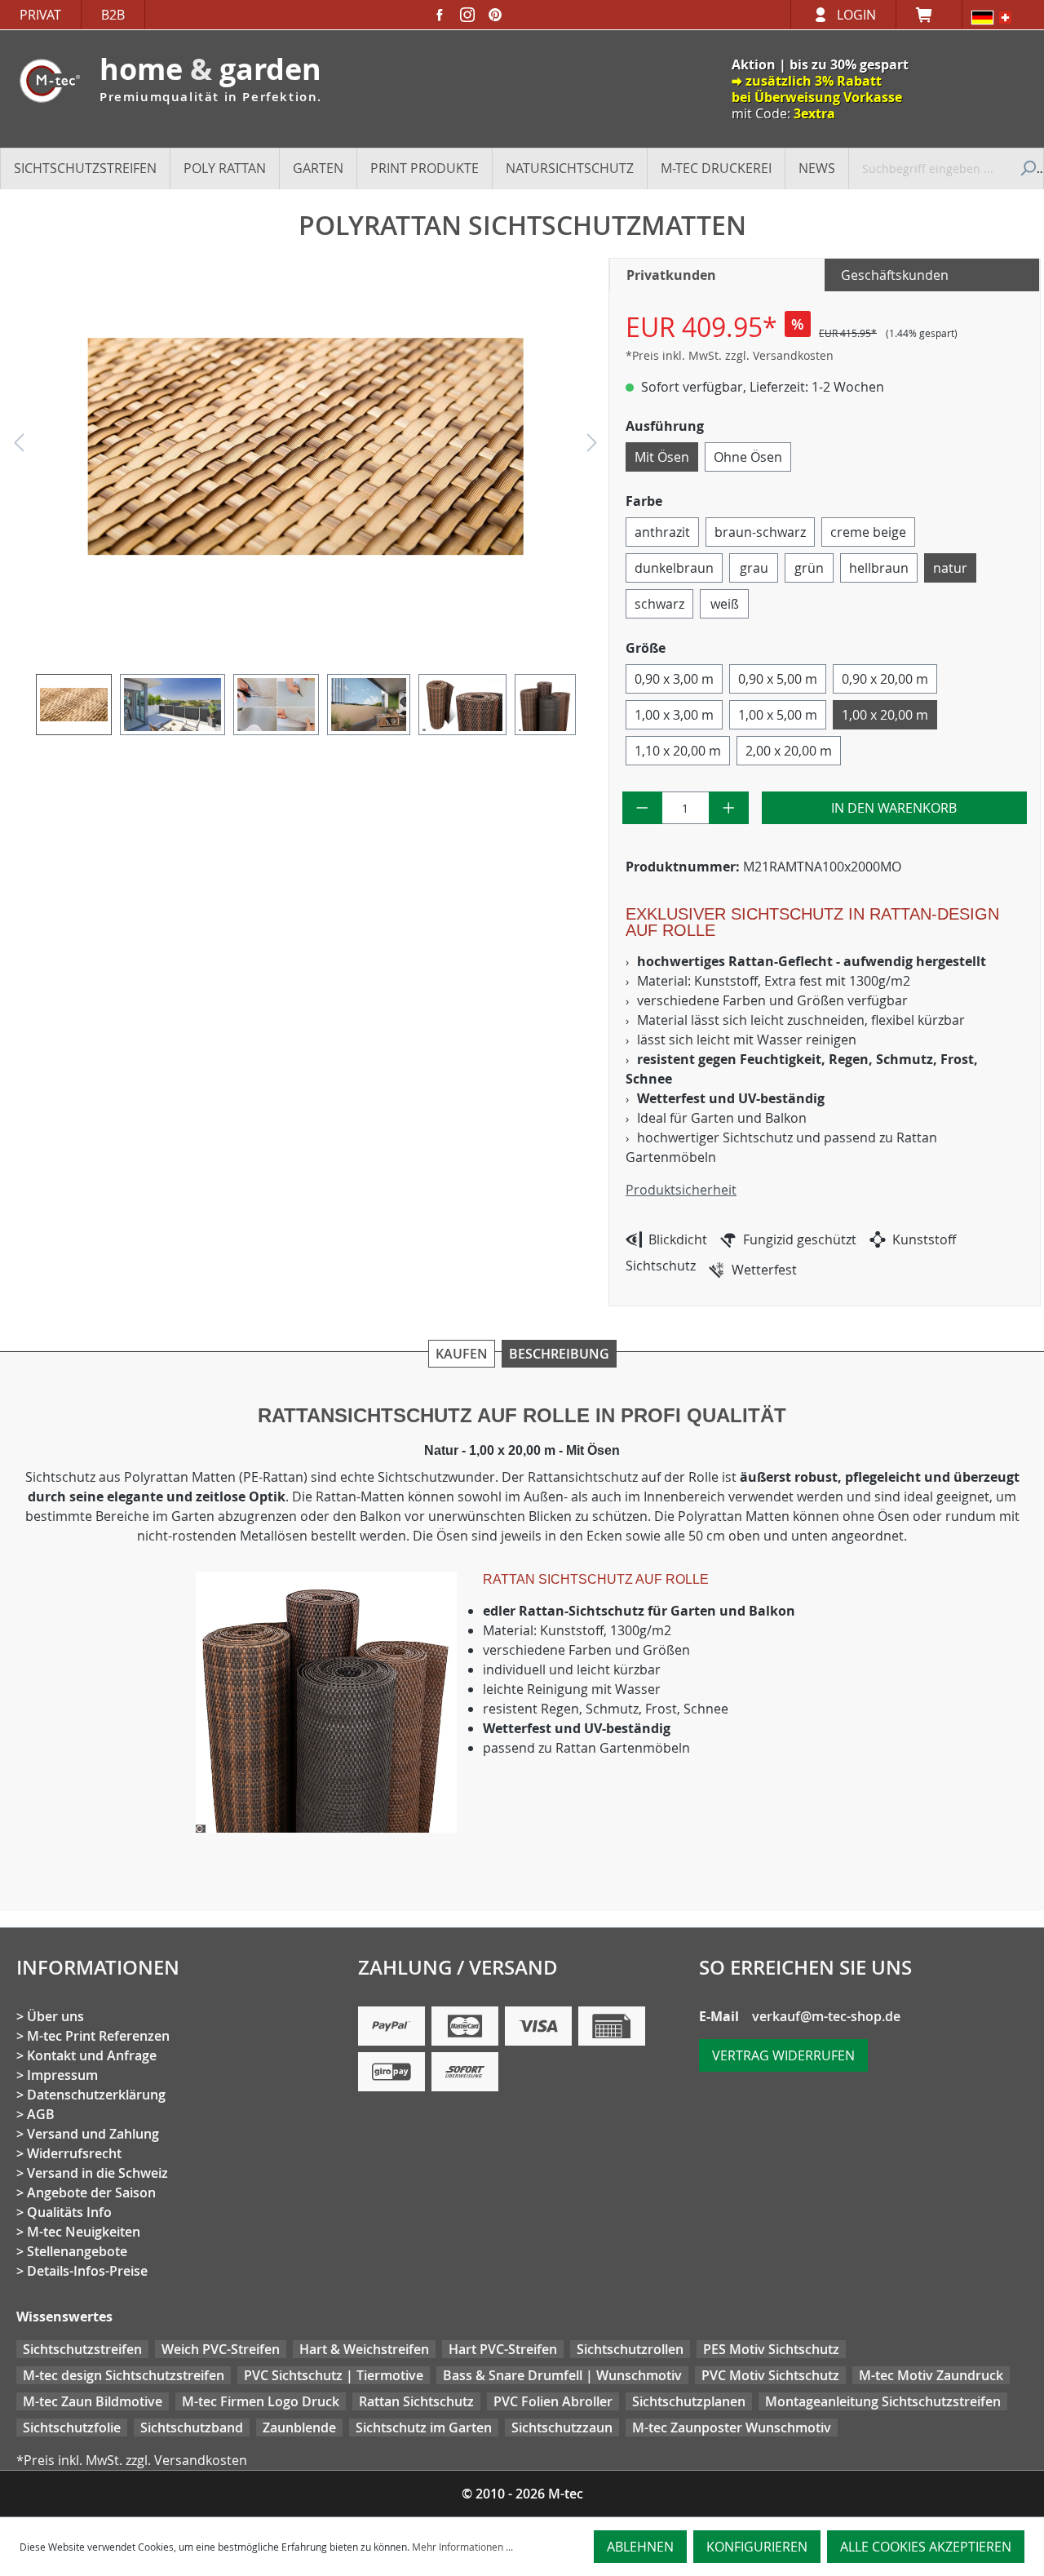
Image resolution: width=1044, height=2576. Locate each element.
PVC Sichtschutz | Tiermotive (334, 2375)
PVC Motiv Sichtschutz (770, 2375)
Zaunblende (299, 2427)
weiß (725, 604)
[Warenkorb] (929, 15)
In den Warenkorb (894, 808)
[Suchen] (1026, 168)
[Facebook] (440, 15)
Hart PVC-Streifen (503, 2349)
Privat (40, 15)
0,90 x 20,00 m (885, 679)
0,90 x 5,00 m (778, 679)
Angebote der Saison (91, 2192)
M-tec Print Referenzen (98, 2036)
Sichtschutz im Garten (424, 2427)
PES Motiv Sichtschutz (771, 2349)
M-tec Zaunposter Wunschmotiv (732, 2427)
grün (809, 568)
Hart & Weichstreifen (364, 2349)
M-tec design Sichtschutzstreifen (124, 2375)
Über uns (55, 2016)
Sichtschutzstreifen (82, 2349)
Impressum (62, 2075)
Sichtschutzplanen (689, 2401)
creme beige (868, 532)
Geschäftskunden (895, 275)
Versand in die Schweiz (97, 2173)
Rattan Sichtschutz (416, 2401)
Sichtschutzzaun (562, 2427)
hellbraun (879, 568)
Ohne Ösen (748, 457)
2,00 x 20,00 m (789, 751)
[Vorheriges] (19, 447)
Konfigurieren (757, 2547)
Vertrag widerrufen (783, 2055)
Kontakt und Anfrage (92, 2055)
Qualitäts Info (69, 2212)
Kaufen (462, 1354)
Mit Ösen (662, 457)
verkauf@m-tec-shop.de (826, 2016)
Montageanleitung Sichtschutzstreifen (883, 2401)
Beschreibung (559, 1354)
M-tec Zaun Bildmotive (93, 2401)
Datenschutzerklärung (96, 2095)
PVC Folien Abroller (553, 2401)
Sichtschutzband (192, 2427)
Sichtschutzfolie (72, 2427)
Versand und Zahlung (93, 2134)
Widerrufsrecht (74, 2153)
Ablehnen (640, 2547)
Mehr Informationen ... (462, 2547)
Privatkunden (671, 275)
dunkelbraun (674, 568)
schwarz (659, 604)
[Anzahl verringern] (642, 808)
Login (856, 15)
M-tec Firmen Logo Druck (261, 2401)
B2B (113, 15)
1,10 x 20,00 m (678, 751)
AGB (41, 2114)
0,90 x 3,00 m (674, 679)
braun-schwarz (760, 532)
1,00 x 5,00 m (778, 715)
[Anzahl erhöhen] (729, 808)
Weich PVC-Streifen (221, 2349)
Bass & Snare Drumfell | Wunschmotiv (562, 2375)
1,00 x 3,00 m (674, 715)
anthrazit (662, 532)
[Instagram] (467, 15)
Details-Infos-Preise (87, 2271)
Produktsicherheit (681, 1190)
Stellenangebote (77, 2251)
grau (754, 568)
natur (950, 568)
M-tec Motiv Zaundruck (931, 2375)
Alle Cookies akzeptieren (926, 2547)
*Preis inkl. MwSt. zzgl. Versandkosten (730, 355)
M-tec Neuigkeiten (84, 2232)
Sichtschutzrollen (630, 2349)
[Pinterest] (495, 15)
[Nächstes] (592, 447)
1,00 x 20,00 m (885, 715)
